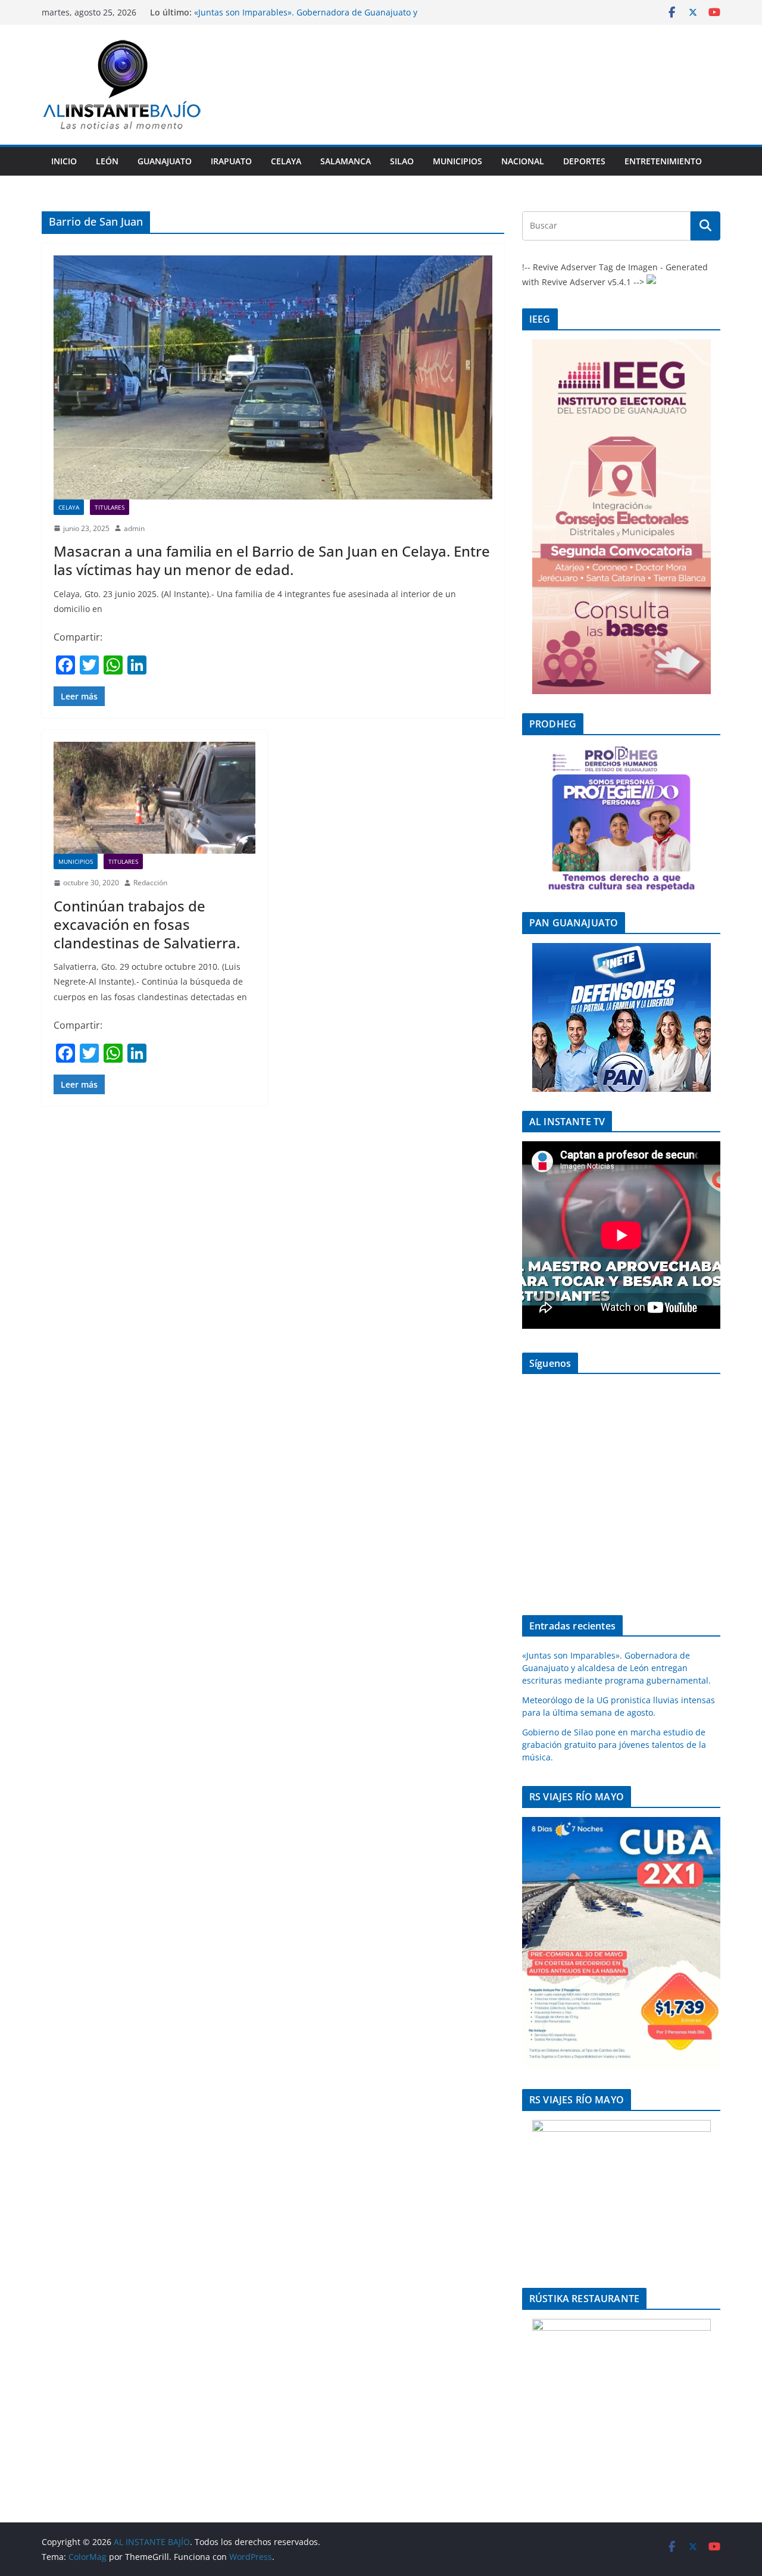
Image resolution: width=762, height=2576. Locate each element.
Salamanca (346, 161)
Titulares (110, 507)
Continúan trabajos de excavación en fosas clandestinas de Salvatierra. (147, 924)
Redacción (150, 883)
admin (134, 528)
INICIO (64, 161)
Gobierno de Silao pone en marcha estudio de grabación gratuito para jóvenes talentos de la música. (614, 1745)
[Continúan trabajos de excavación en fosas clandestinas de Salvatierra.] (154, 798)
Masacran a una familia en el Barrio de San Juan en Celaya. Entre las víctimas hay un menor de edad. (272, 560)
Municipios (457, 161)
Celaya (286, 161)
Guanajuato (165, 161)
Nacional (523, 161)
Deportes (584, 161)
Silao (402, 161)
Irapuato (231, 161)
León (107, 161)
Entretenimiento (663, 161)
